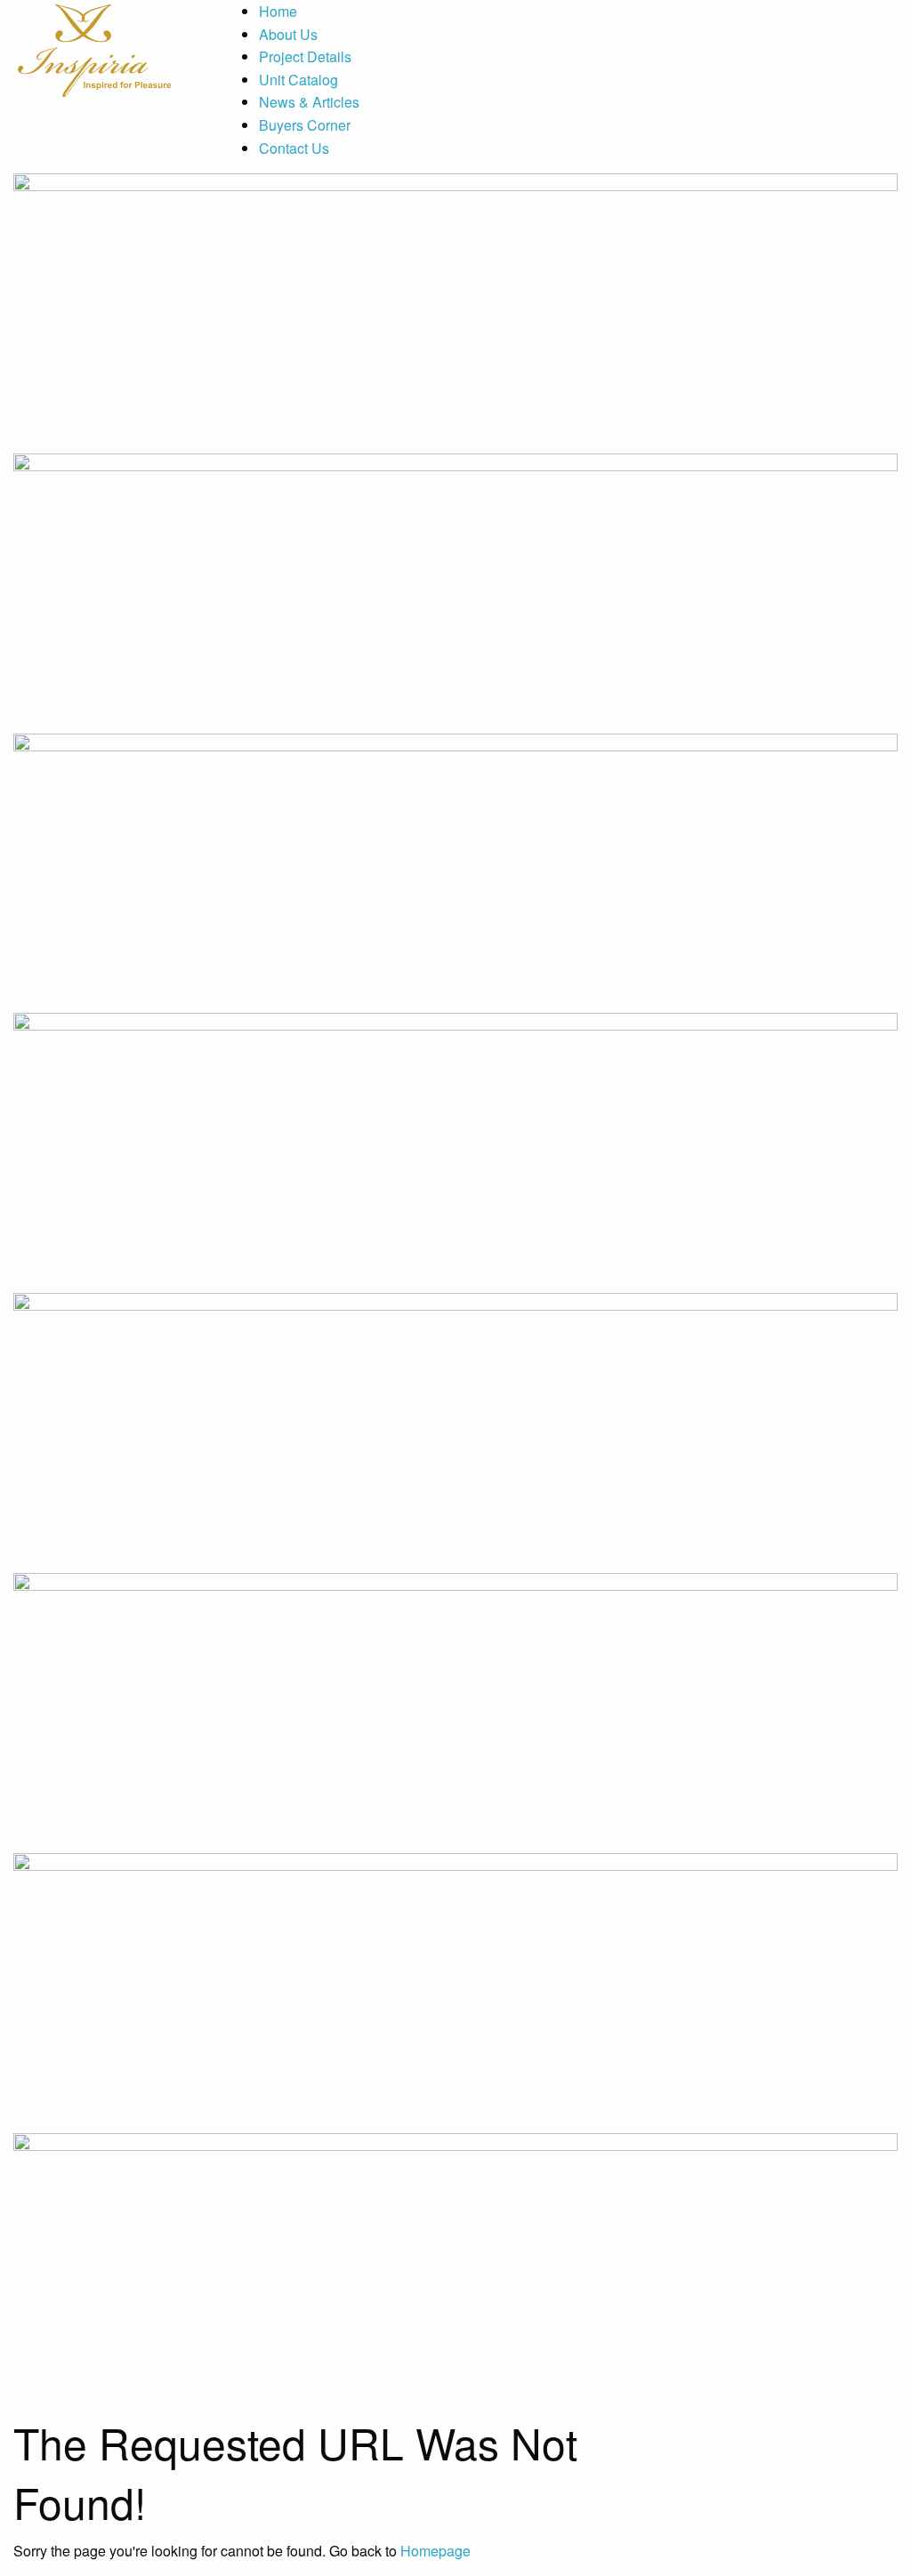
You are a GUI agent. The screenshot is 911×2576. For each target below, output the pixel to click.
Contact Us (294, 148)
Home (278, 11)
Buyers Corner (305, 125)
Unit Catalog (298, 80)
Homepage (435, 2551)
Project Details (305, 56)
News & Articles (309, 102)
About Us (288, 34)
